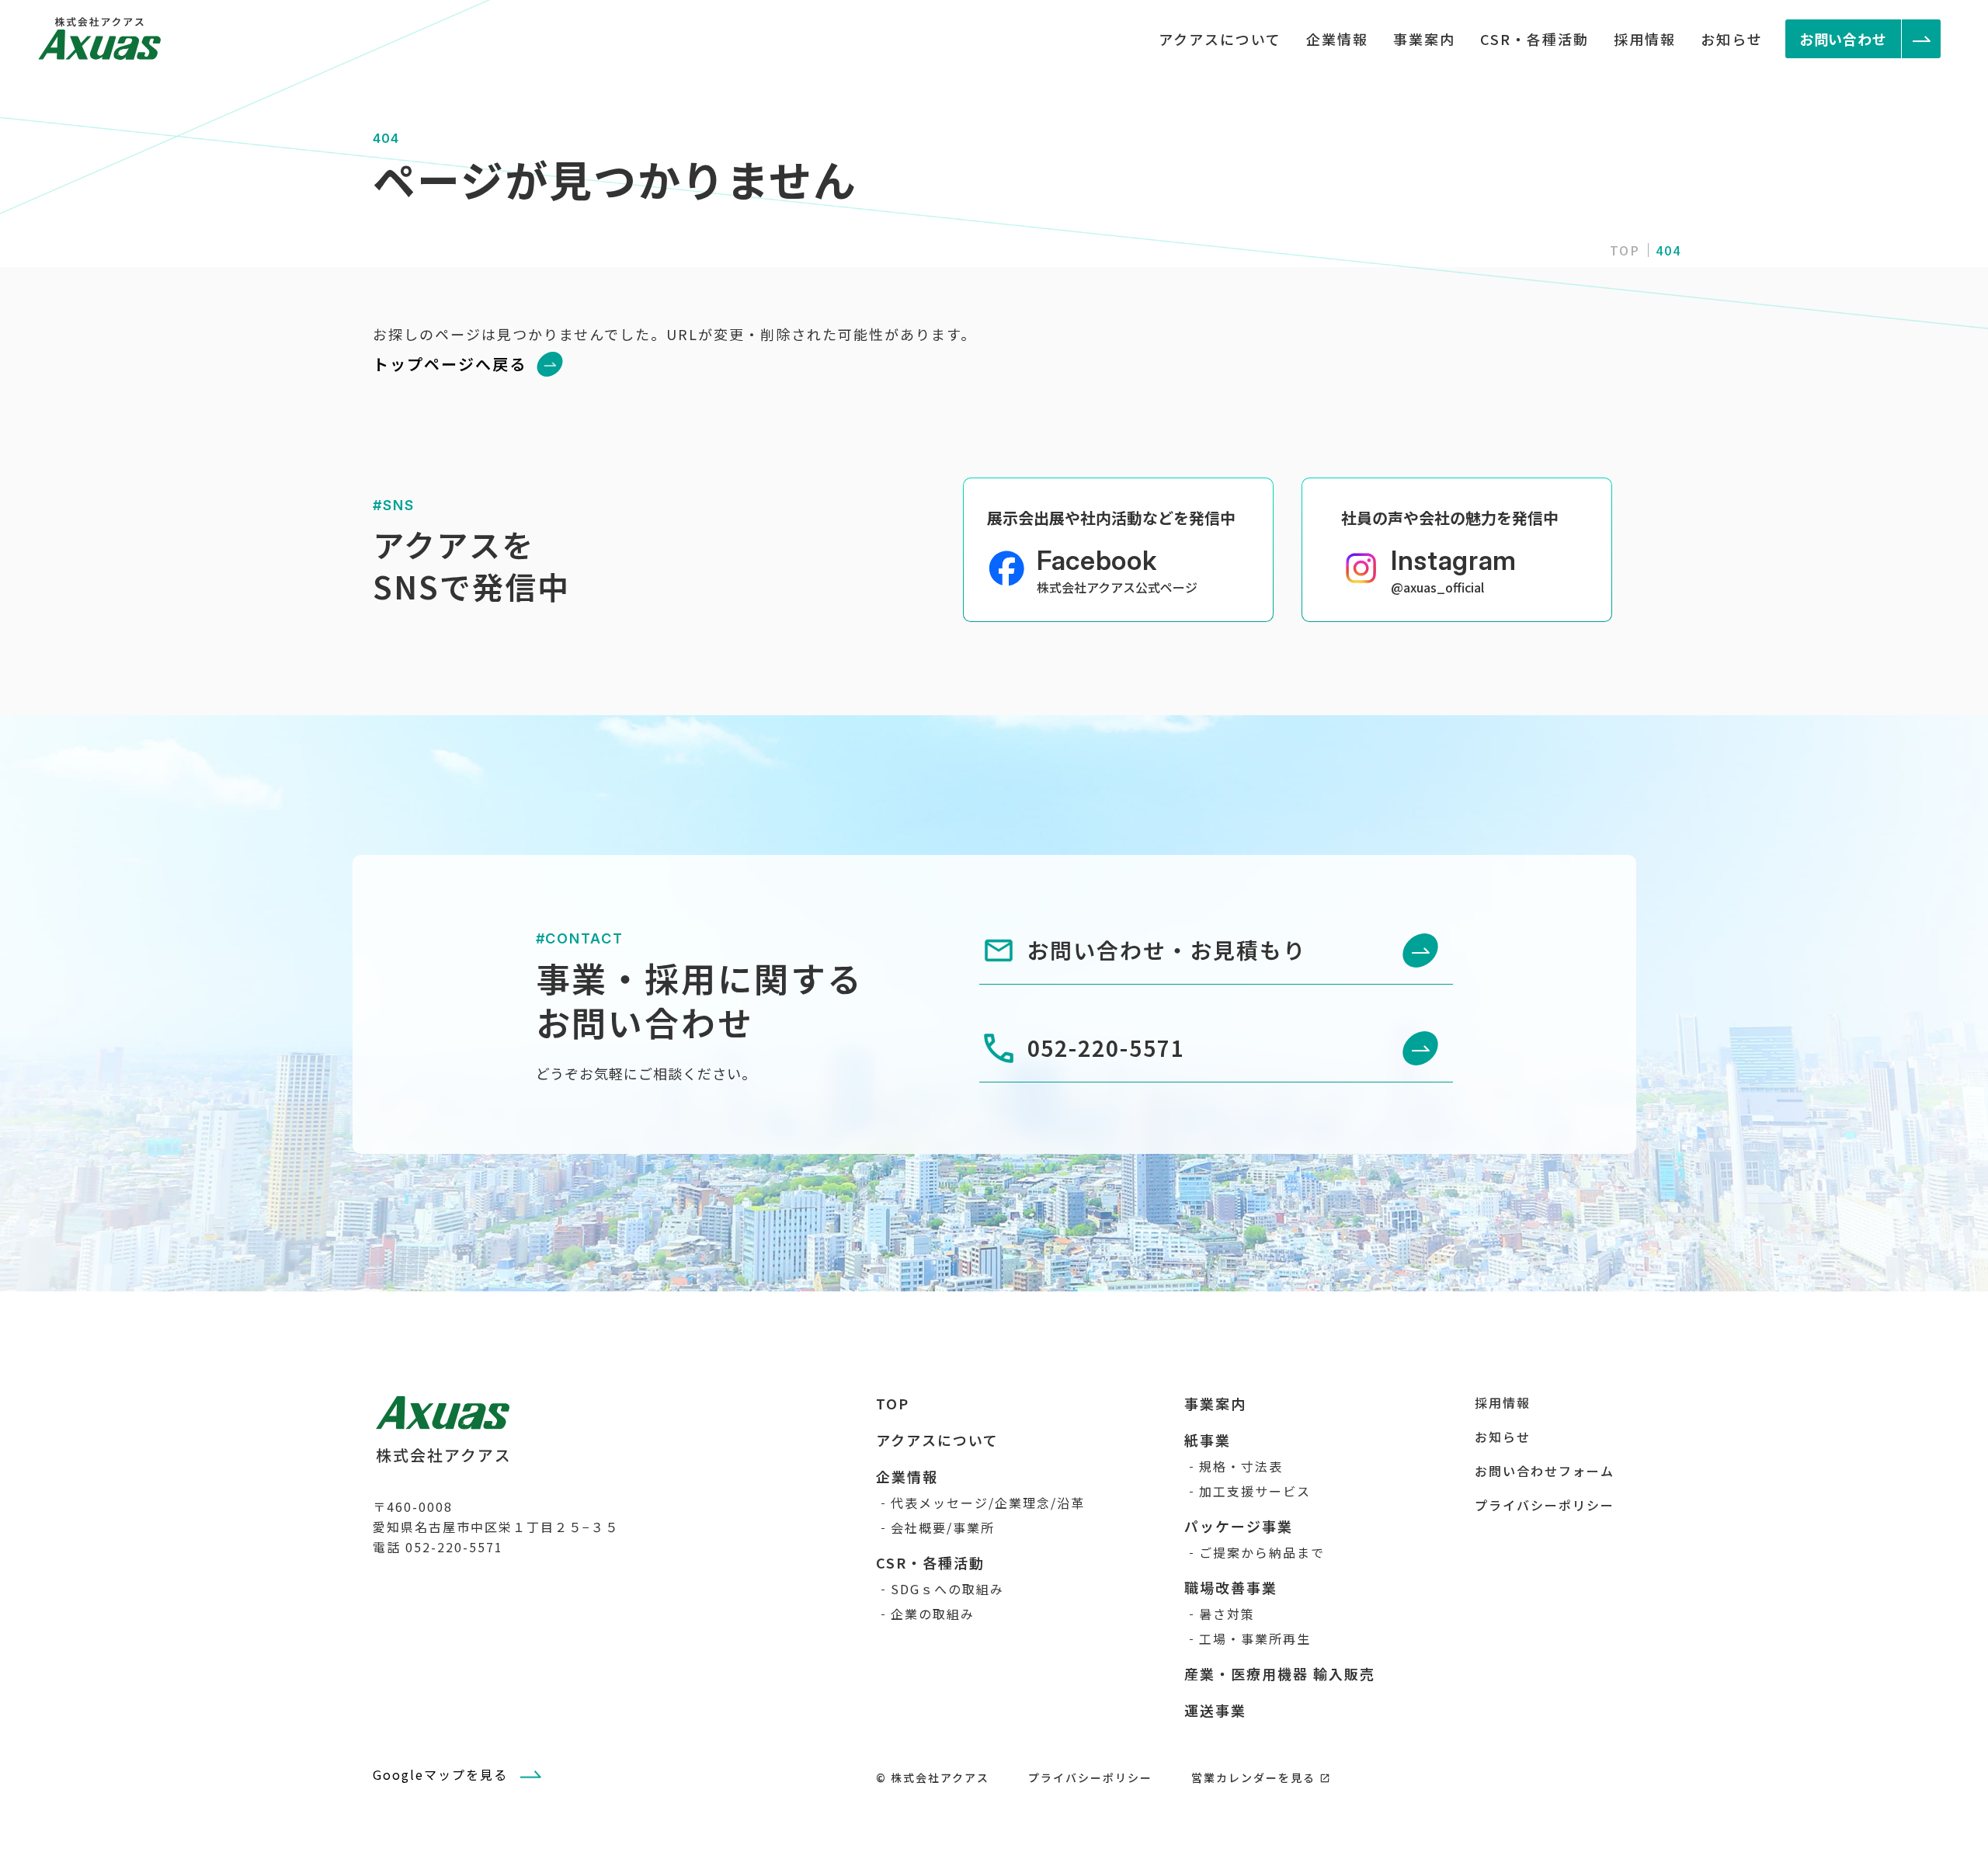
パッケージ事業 (1239, 1526)
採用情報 (1645, 39)
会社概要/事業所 (943, 1527)
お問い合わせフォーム (1545, 1471)
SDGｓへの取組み (947, 1589)
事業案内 (1424, 39)
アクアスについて (1220, 39)
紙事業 (1208, 1440)
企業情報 (1337, 39)
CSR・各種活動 (1534, 39)
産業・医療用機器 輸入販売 (1280, 1673)
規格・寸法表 (1241, 1466)
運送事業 (1215, 1710)
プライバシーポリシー (1545, 1505)
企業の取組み (933, 1614)
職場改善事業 (1231, 1587)
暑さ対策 (1227, 1614)
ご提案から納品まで (1262, 1552)
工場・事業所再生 (1255, 1638)
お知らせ (1732, 39)
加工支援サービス (1255, 1491)
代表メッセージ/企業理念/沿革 (988, 1503)
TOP (1625, 250)
